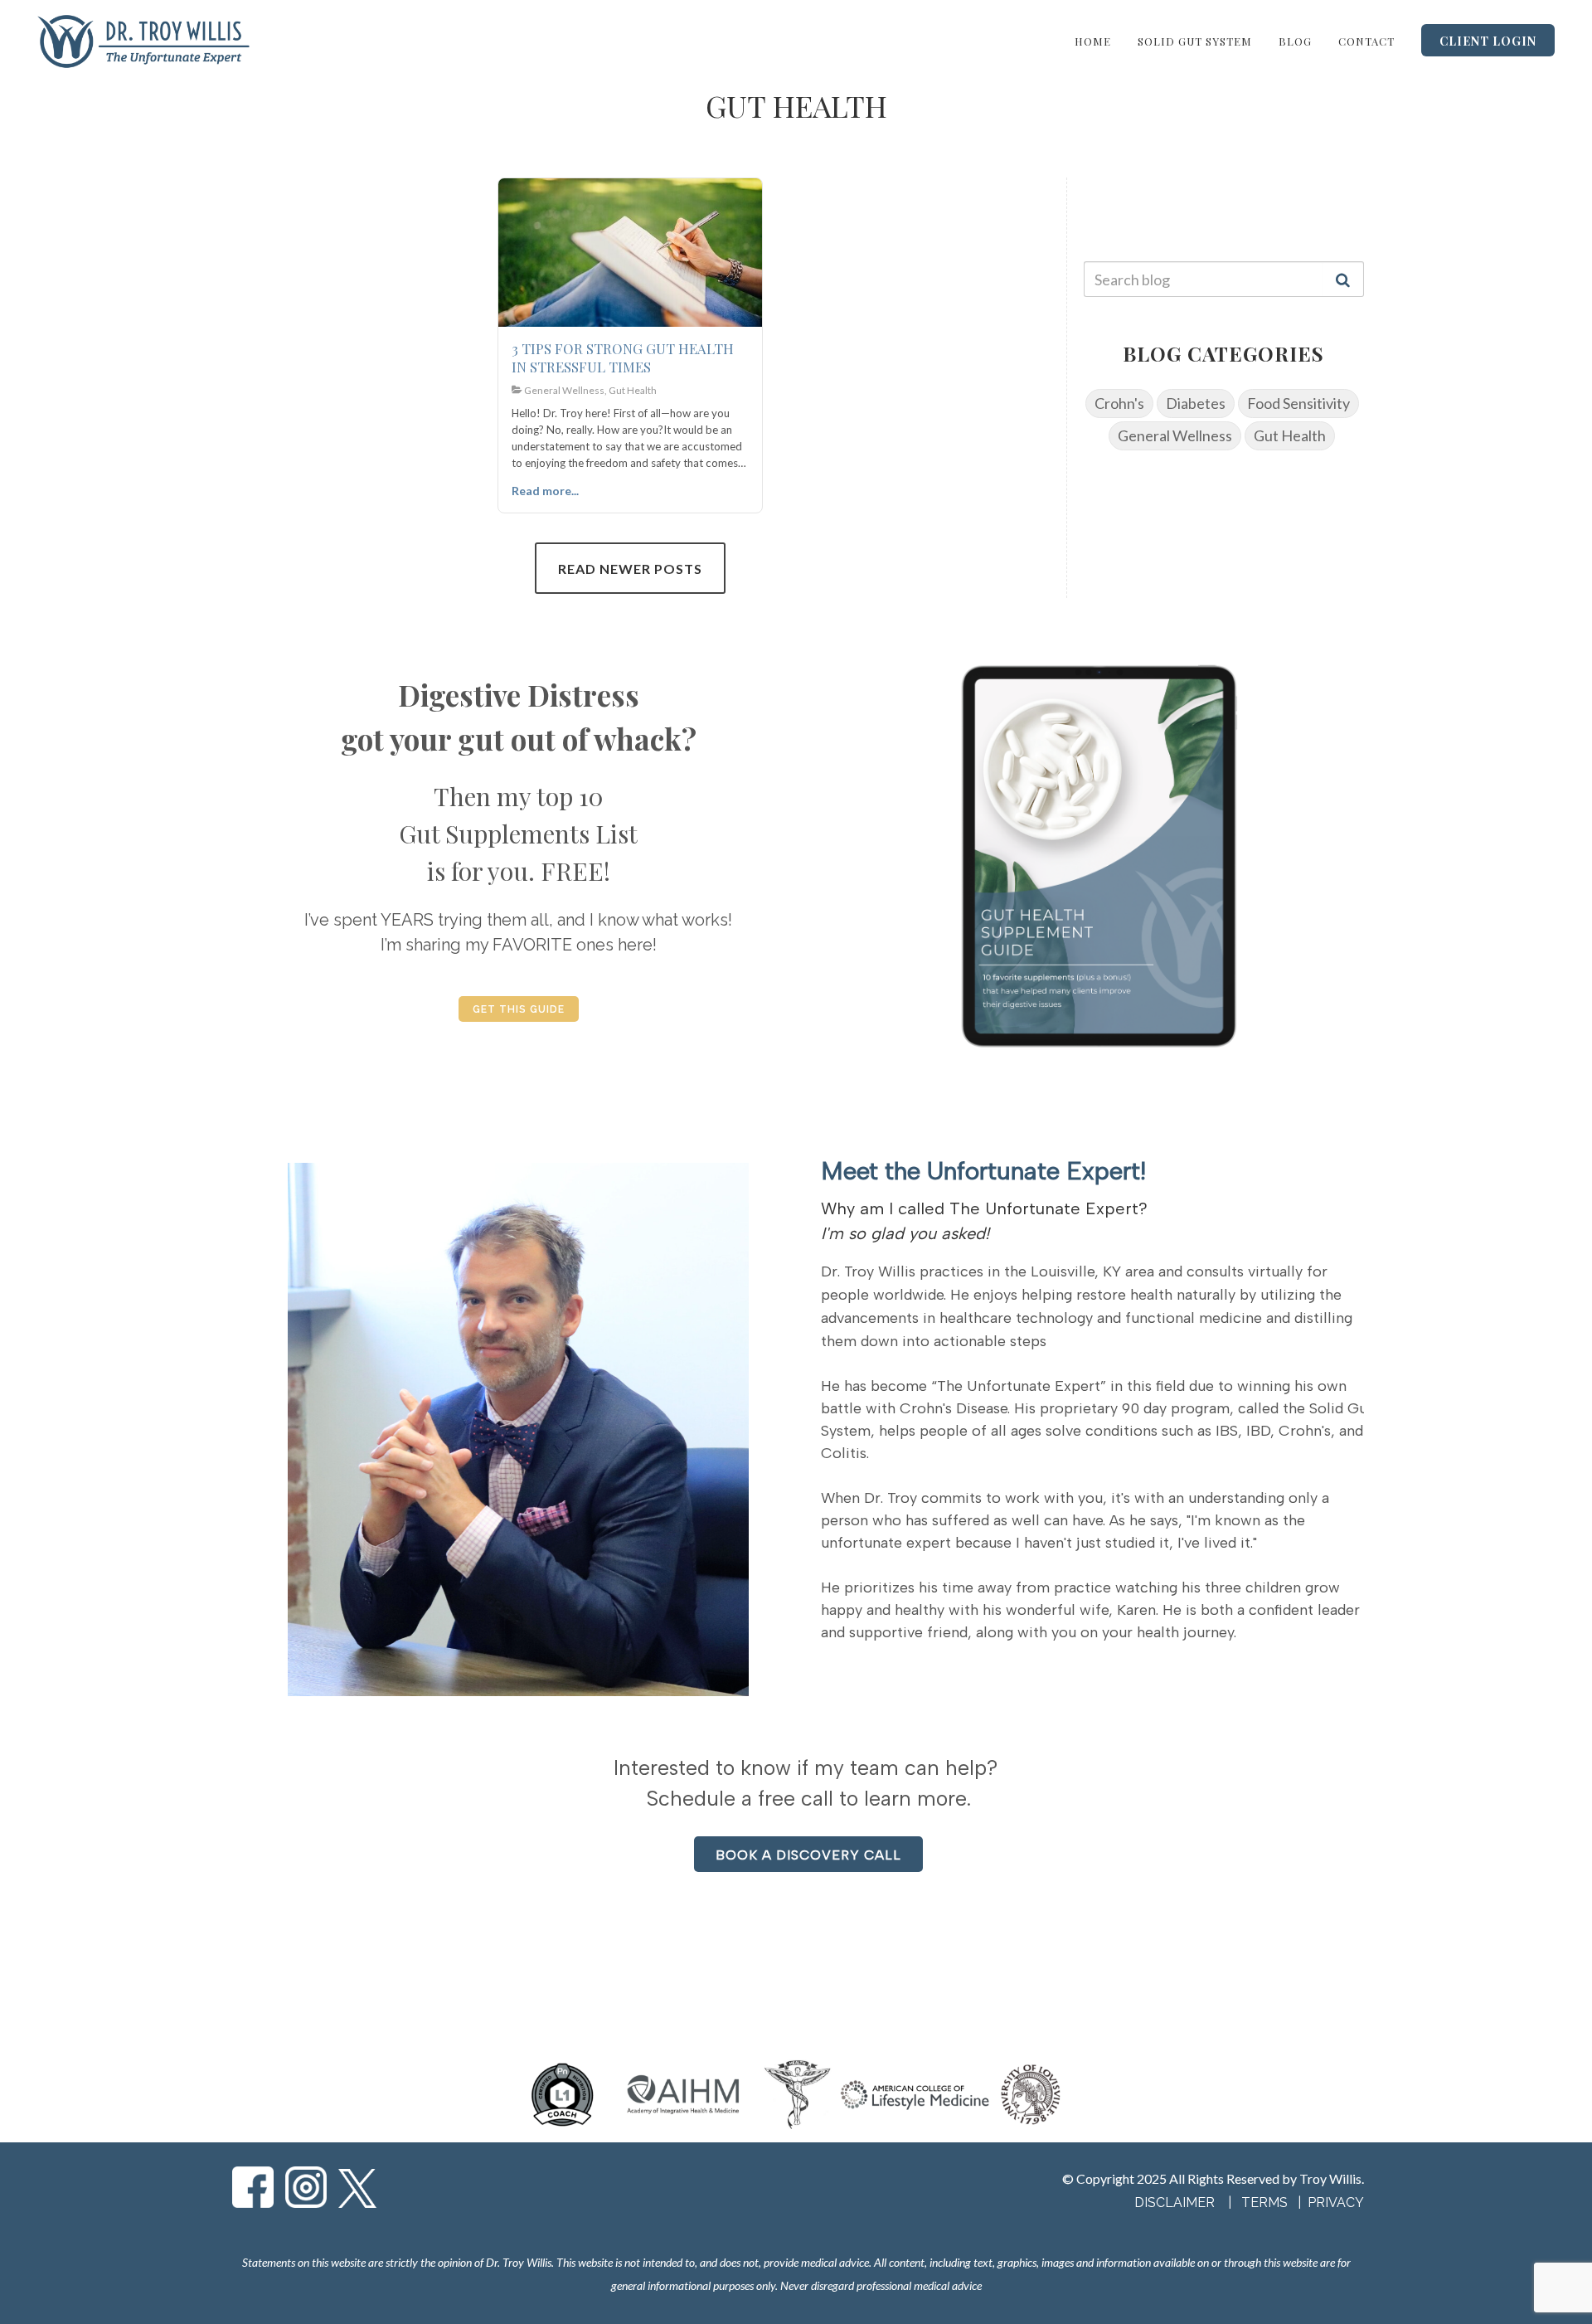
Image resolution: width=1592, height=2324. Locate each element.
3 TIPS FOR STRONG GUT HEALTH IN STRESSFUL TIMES (623, 357)
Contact (1366, 41)
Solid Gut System (1195, 41)
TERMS (1266, 2202)
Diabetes (1196, 403)
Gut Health (1290, 435)
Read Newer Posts (630, 569)
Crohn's (1119, 403)
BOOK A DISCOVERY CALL (808, 1855)
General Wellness (1175, 435)
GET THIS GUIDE (519, 1009)
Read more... (545, 491)
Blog (1295, 41)
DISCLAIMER (1175, 2202)
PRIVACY (1336, 2202)
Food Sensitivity (1298, 403)
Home (1093, 41)
